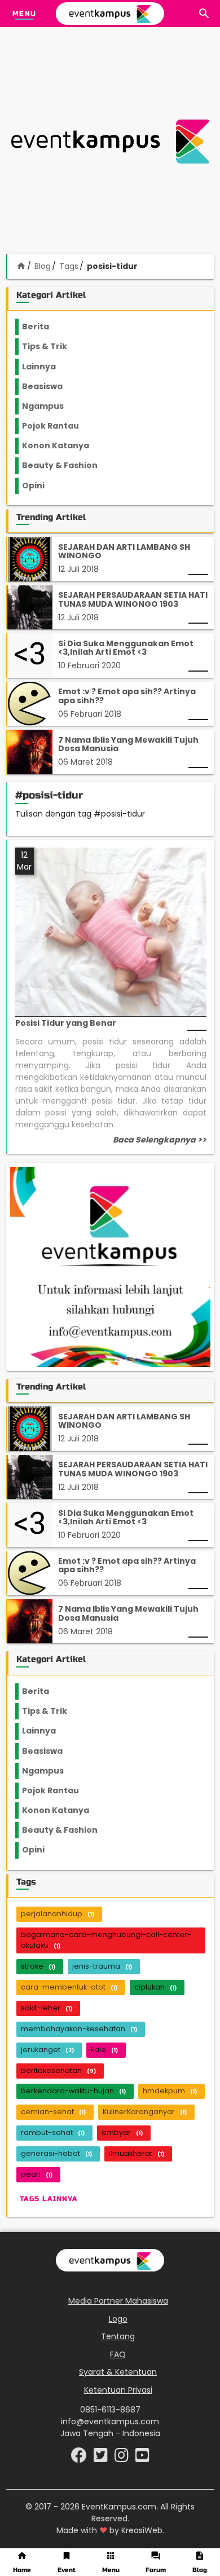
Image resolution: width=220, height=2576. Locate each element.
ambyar (122, 2132)
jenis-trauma (102, 1966)
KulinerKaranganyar (145, 2112)
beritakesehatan (58, 2070)
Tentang (118, 2336)
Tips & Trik (54, 346)
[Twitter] (102, 2458)
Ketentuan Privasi (118, 2390)
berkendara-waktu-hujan (73, 2091)
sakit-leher (47, 2008)
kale (104, 2050)
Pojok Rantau (57, 426)
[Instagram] (123, 2458)
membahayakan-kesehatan (79, 2029)
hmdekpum (170, 2091)
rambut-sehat (53, 2132)
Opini (40, 486)
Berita (47, 327)
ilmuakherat (137, 2153)
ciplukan (155, 1987)
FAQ (118, 2354)
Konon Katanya (62, 445)
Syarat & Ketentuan (118, 2372)
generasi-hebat (56, 2153)
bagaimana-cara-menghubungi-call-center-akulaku (106, 1940)
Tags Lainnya (49, 2199)
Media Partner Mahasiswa (118, 2301)
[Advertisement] (110, 142)
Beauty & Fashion (66, 465)
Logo (118, 2319)
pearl (37, 2174)
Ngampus (50, 406)
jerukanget (47, 2050)
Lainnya (49, 367)
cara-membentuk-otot (69, 1987)
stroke (38, 1966)
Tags (69, 266)
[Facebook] (80, 2458)
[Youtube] (142, 2458)
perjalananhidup (58, 1914)
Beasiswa (49, 386)
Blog (43, 266)
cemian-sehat (53, 2112)
